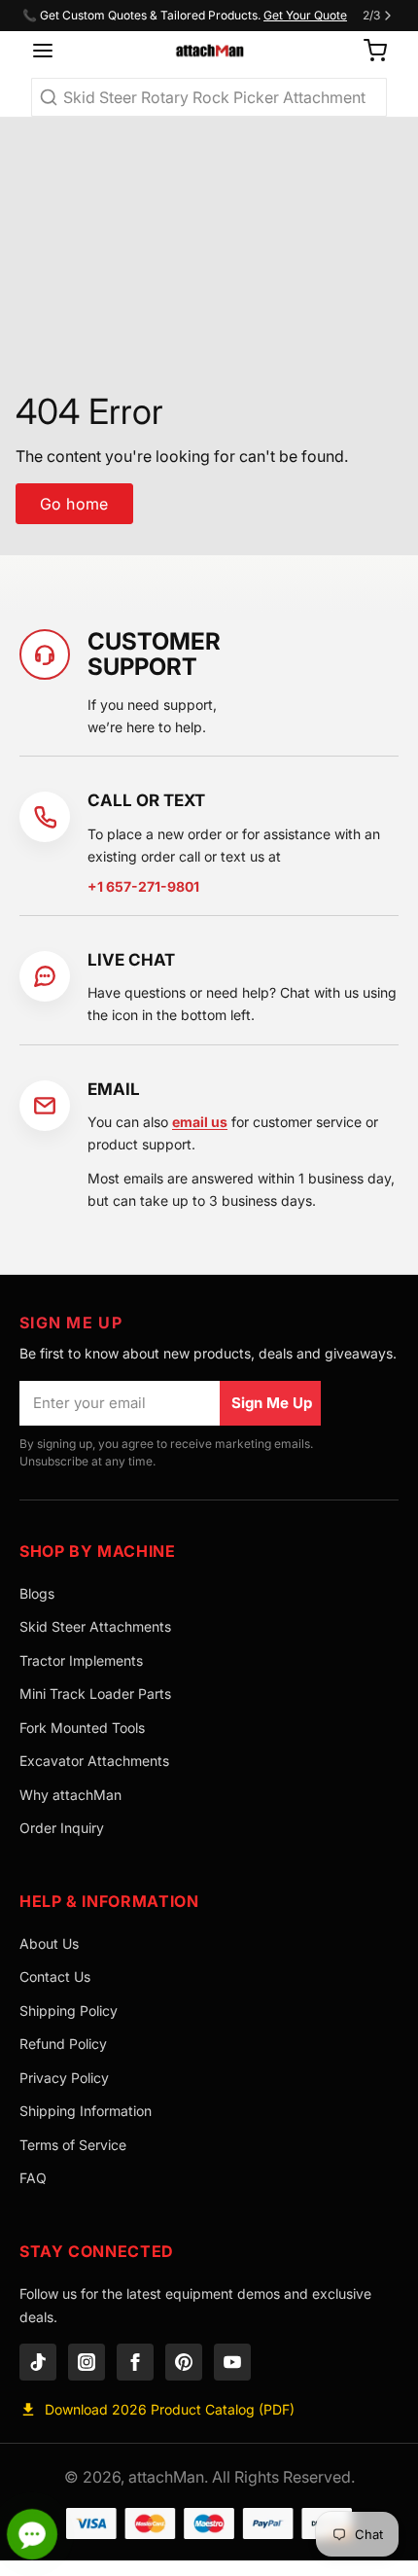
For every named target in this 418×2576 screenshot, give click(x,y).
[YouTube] (232, 2362)
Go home (74, 504)
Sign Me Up (272, 1403)
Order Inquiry (62, 1828)
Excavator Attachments (94, 1761)
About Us (49, 1943)
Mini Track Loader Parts (95, 1694)
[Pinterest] (184, 2362)
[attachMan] (209, 51)
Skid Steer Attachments (95, 1626)
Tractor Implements (81, 1660)
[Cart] (367, 51)
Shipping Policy (69, 2011)
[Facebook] (135, 2362)
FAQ (33, 2178)
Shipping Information (86, 2111)
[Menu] (50, 51)
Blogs (37, 1593)
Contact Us (55, 1976)
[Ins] (87, 2362)
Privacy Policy (64, 2078)
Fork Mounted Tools (82, 1728)
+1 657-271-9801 (143, 886)
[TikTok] (38, 2362)
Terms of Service (73, 2145)
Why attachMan (70, 1795)
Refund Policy (63, 2044)
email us (200, 1122)
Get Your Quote (305, 15)
